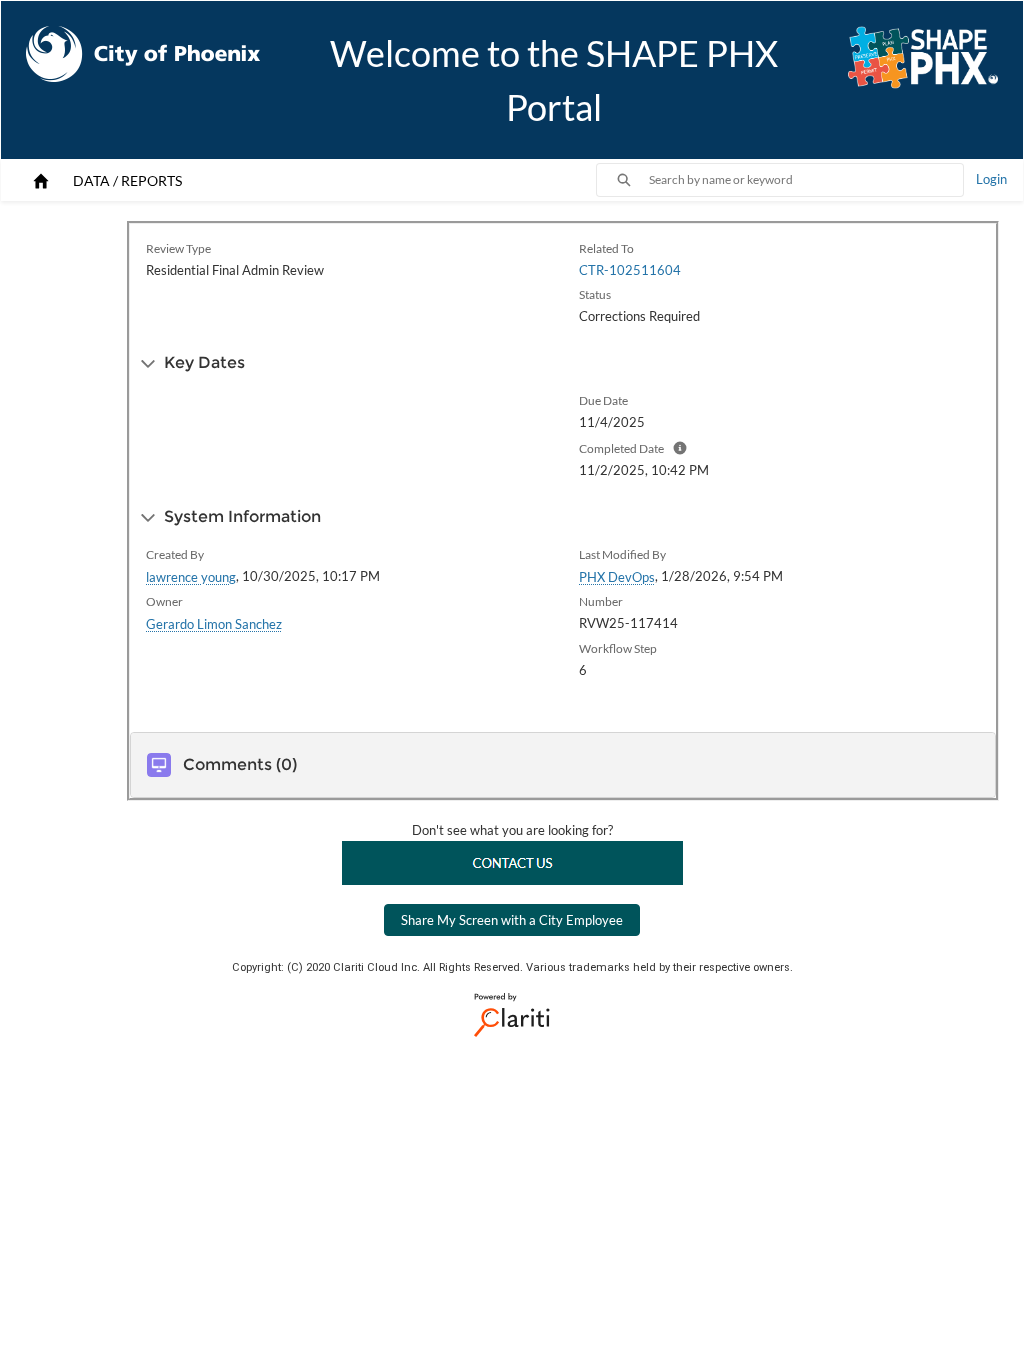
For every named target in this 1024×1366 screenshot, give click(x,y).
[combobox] (806, 180)
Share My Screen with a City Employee (512, 920)
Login (991, 179)
